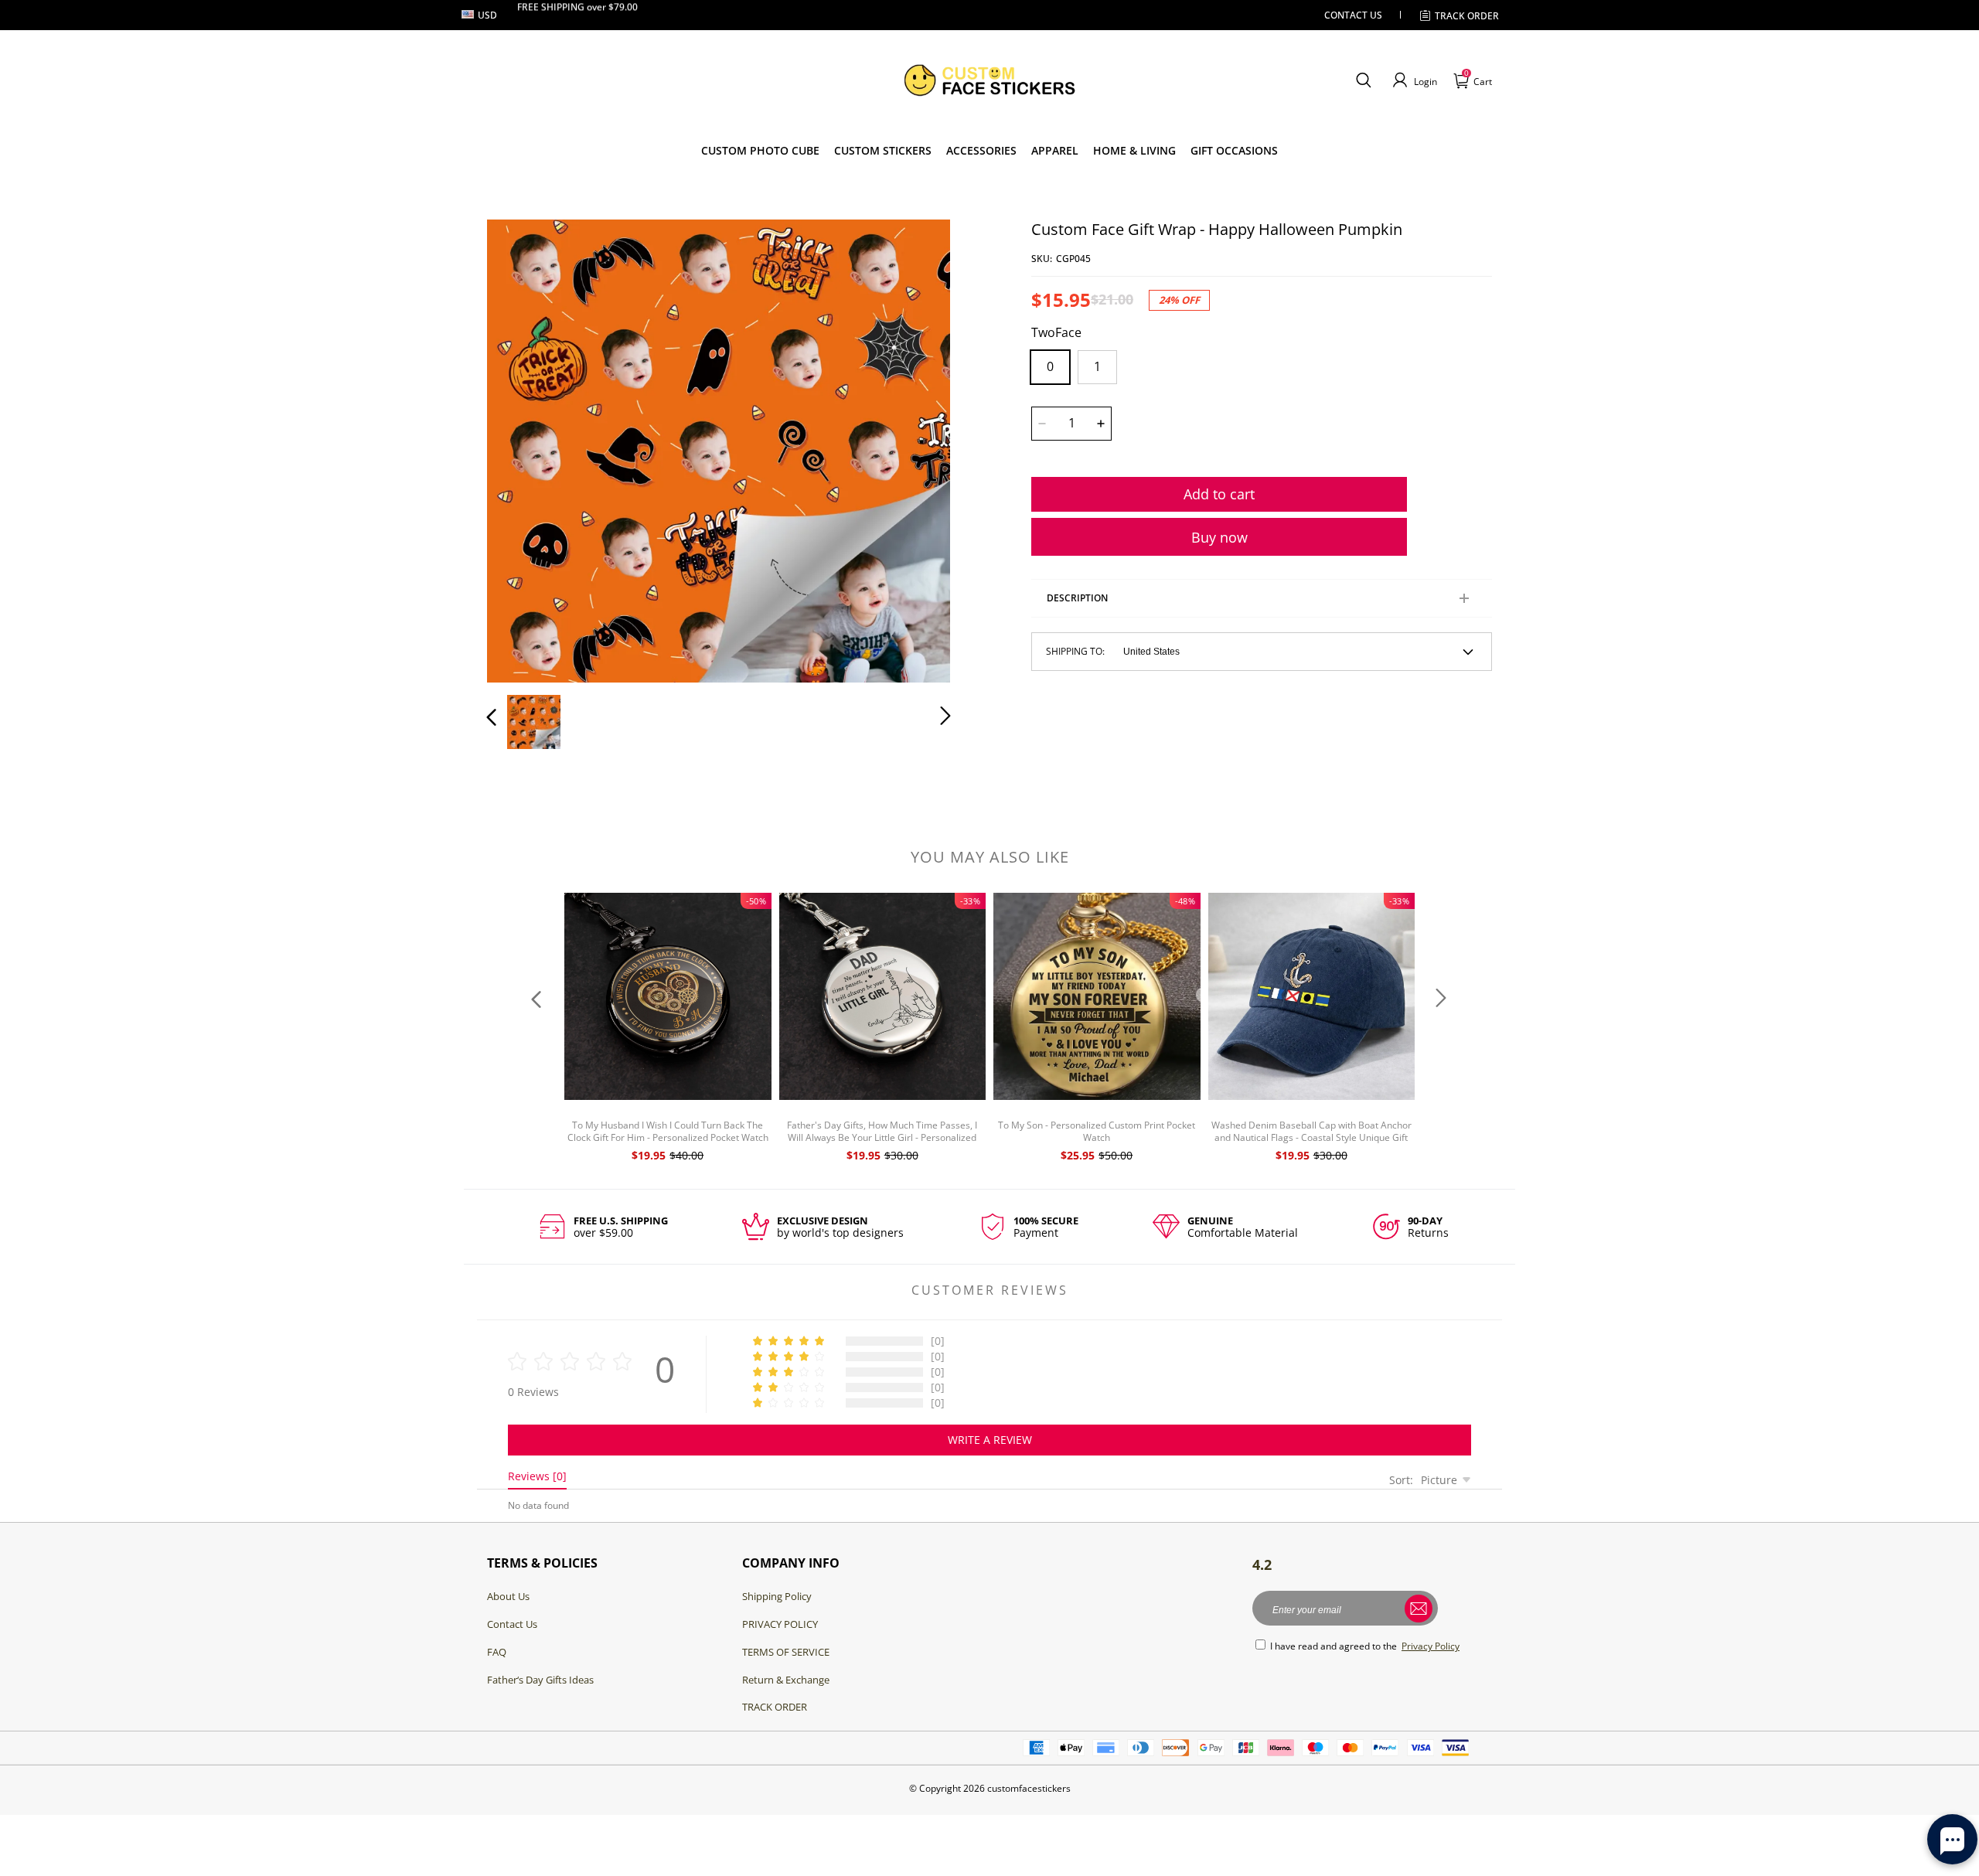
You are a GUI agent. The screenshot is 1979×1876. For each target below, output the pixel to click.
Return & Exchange (786, 1680)
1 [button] (1097, 366)
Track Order (1467, 16)
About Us (508, 1596)
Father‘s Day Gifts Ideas (540, 1680)
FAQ (497, 1652)
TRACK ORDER (775, 1707)
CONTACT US (1353, 15)
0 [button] (1050, 366)
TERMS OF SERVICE (786, 1652)
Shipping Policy (777, 1596)
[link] (883, 151)
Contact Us (512, 1624)
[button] (1363, 80)
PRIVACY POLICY (780, 1624)
